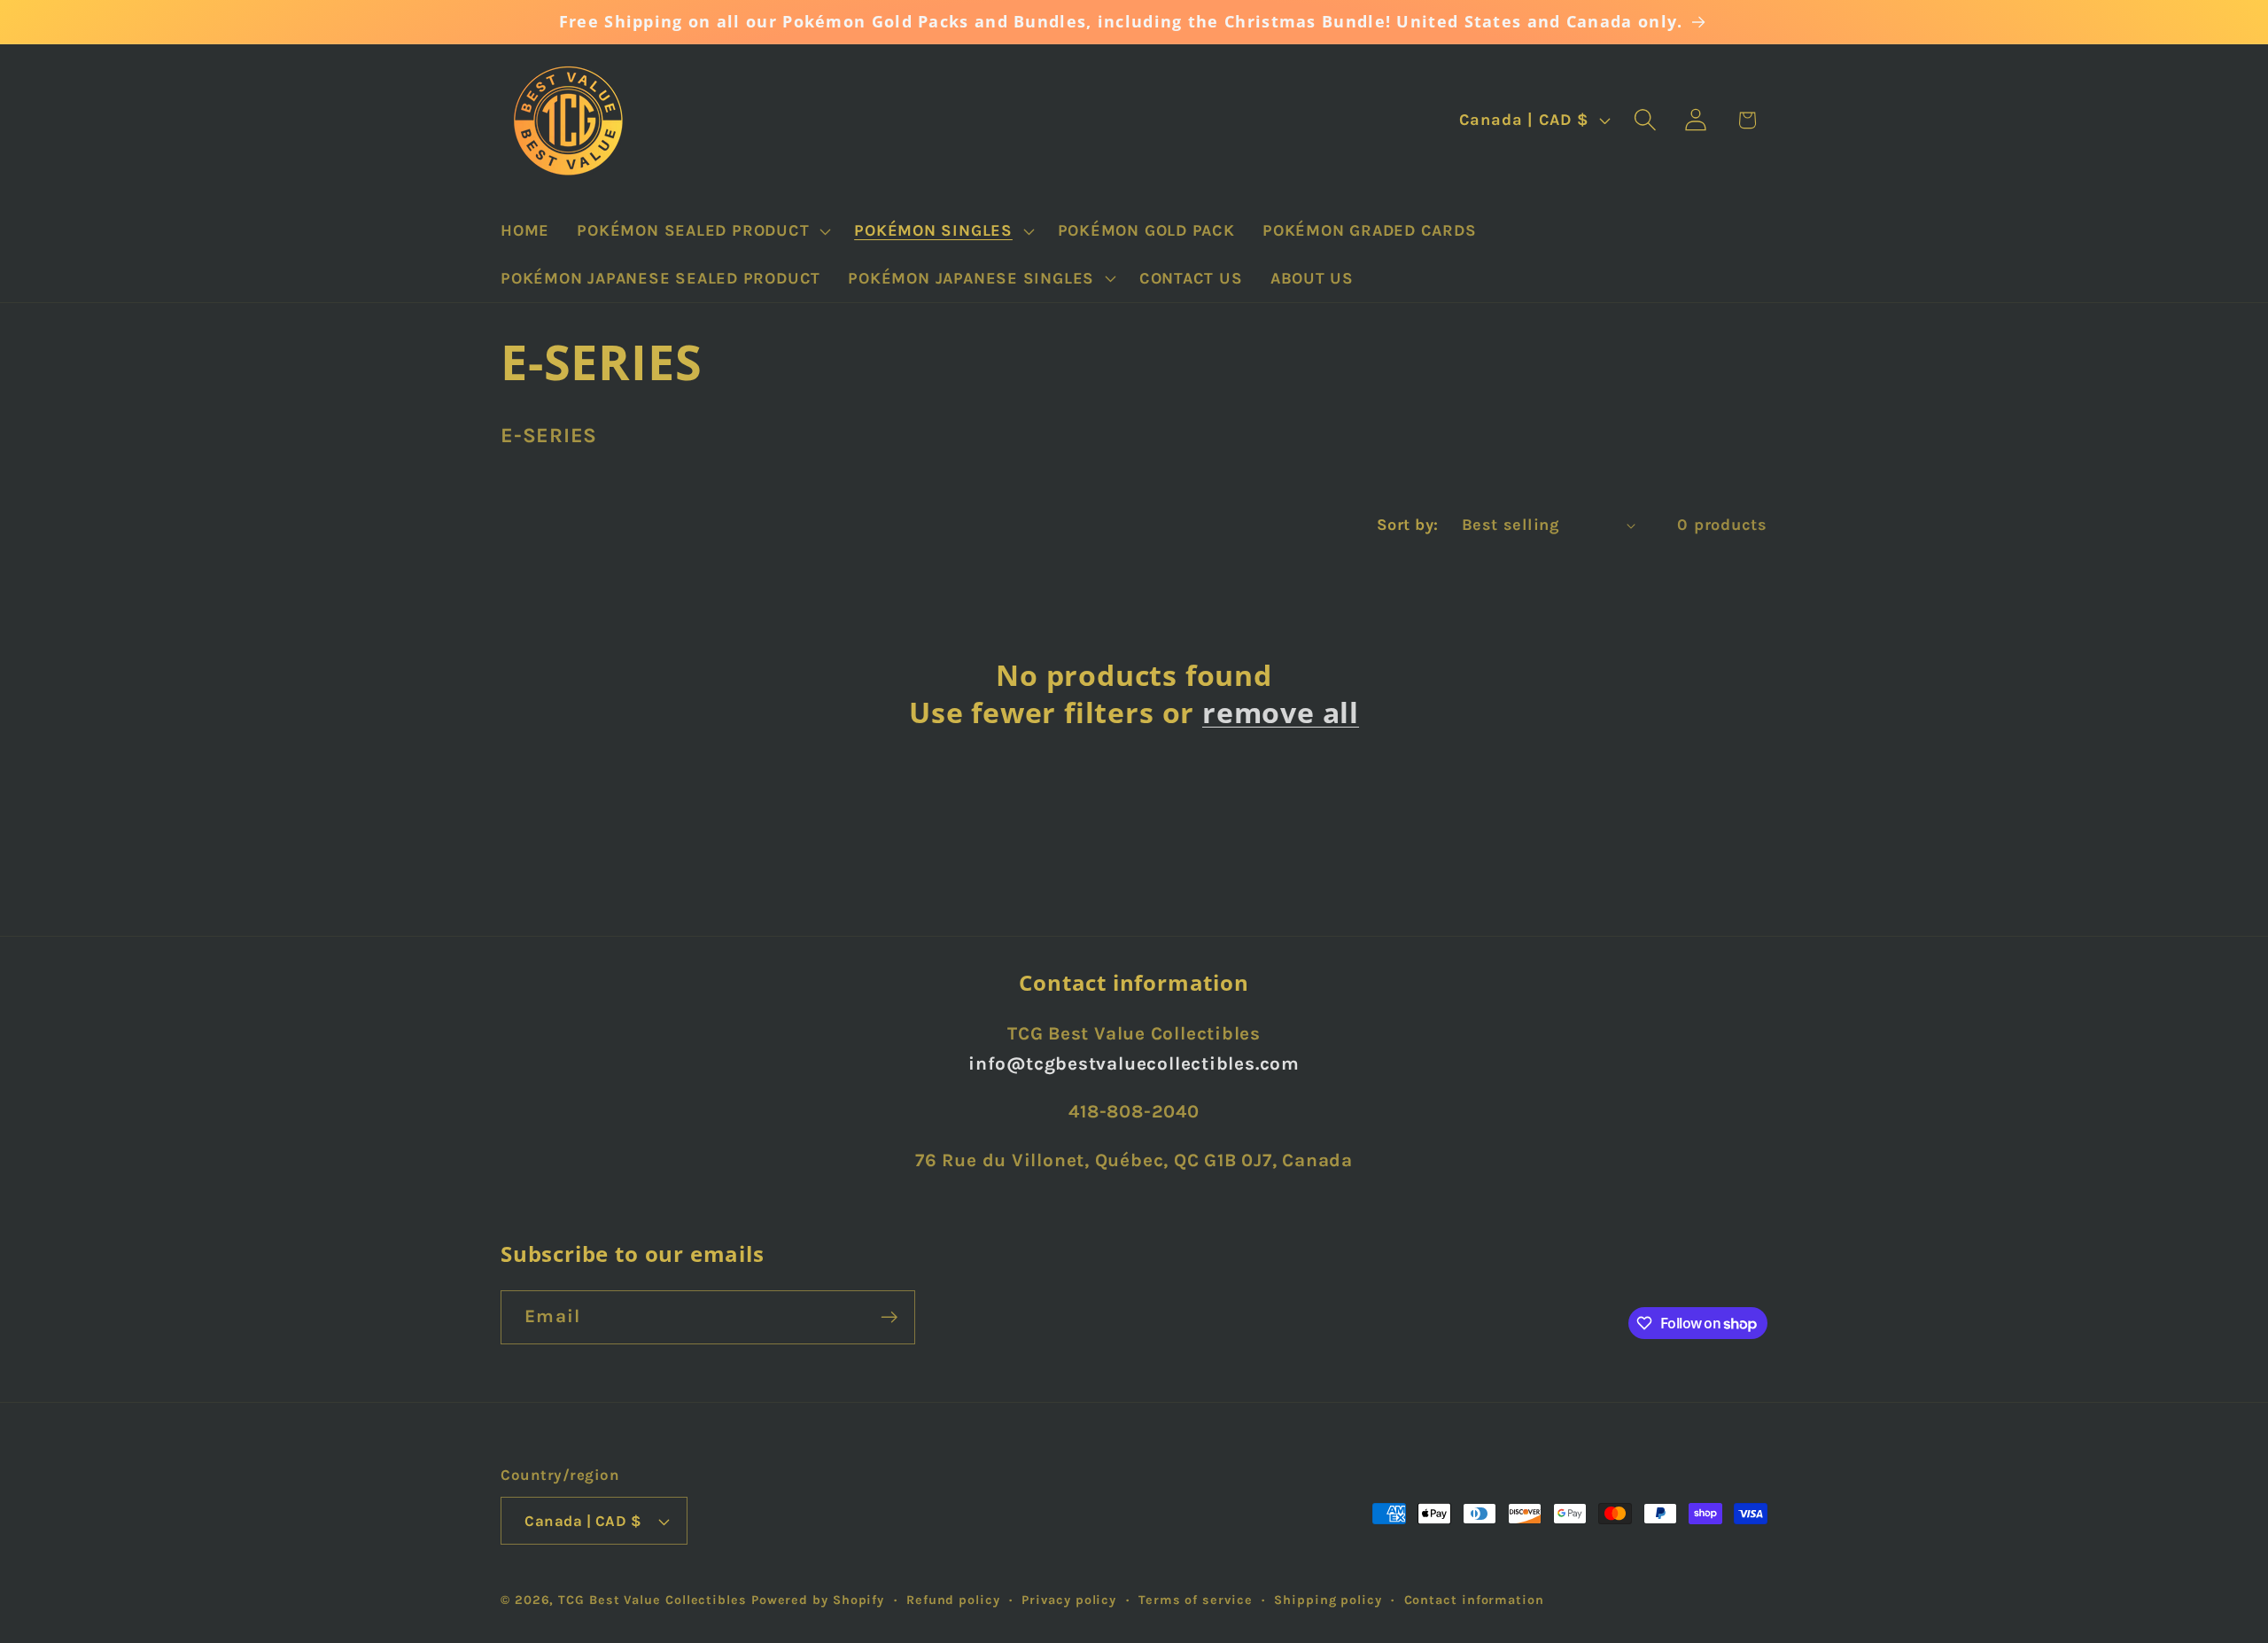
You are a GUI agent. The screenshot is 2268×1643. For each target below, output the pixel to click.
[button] (702, 231)
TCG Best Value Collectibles (652, 1600)
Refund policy (953, 1600)
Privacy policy (1069, 1600)
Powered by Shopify (818, 1600)
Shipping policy (1328, 1600)
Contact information (1474, 1600)
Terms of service (1196, 1600)
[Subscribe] (889, 1317)
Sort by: (1408, 525)
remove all (1281, 712)
